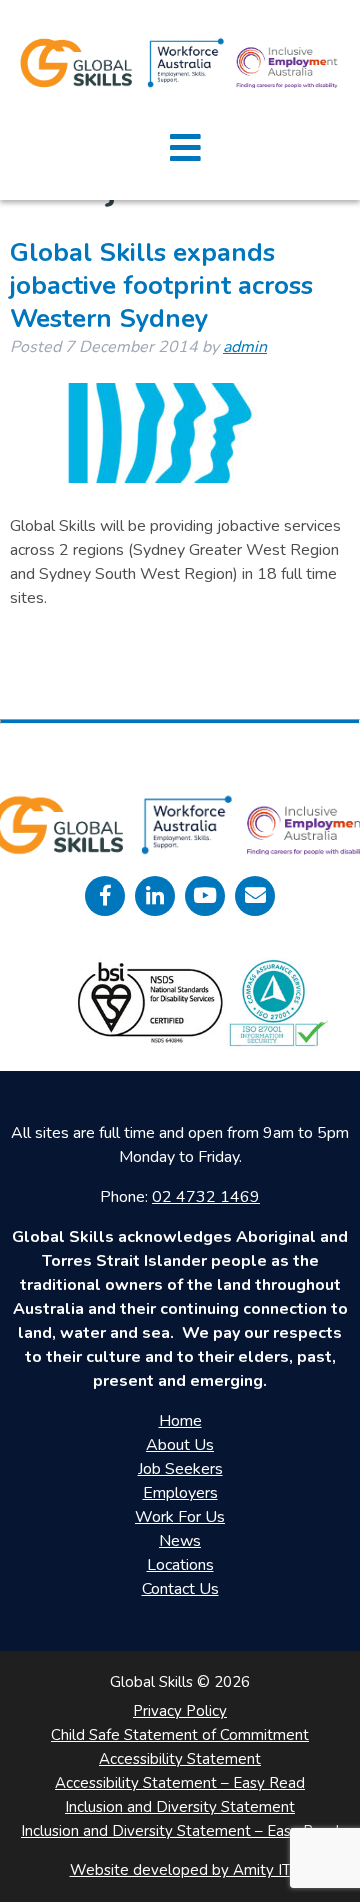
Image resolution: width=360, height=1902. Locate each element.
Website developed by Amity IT (180, 1870)
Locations (180, 1565)
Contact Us (180, 1589)
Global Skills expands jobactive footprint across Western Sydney (161, 286)
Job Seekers (180, 1469)
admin (245, 347)
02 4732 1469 (206, 1197)
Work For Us (180, 1517)
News (180, 1541)
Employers (180, 1493)
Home (180, 1421)
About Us (180, 1445)
